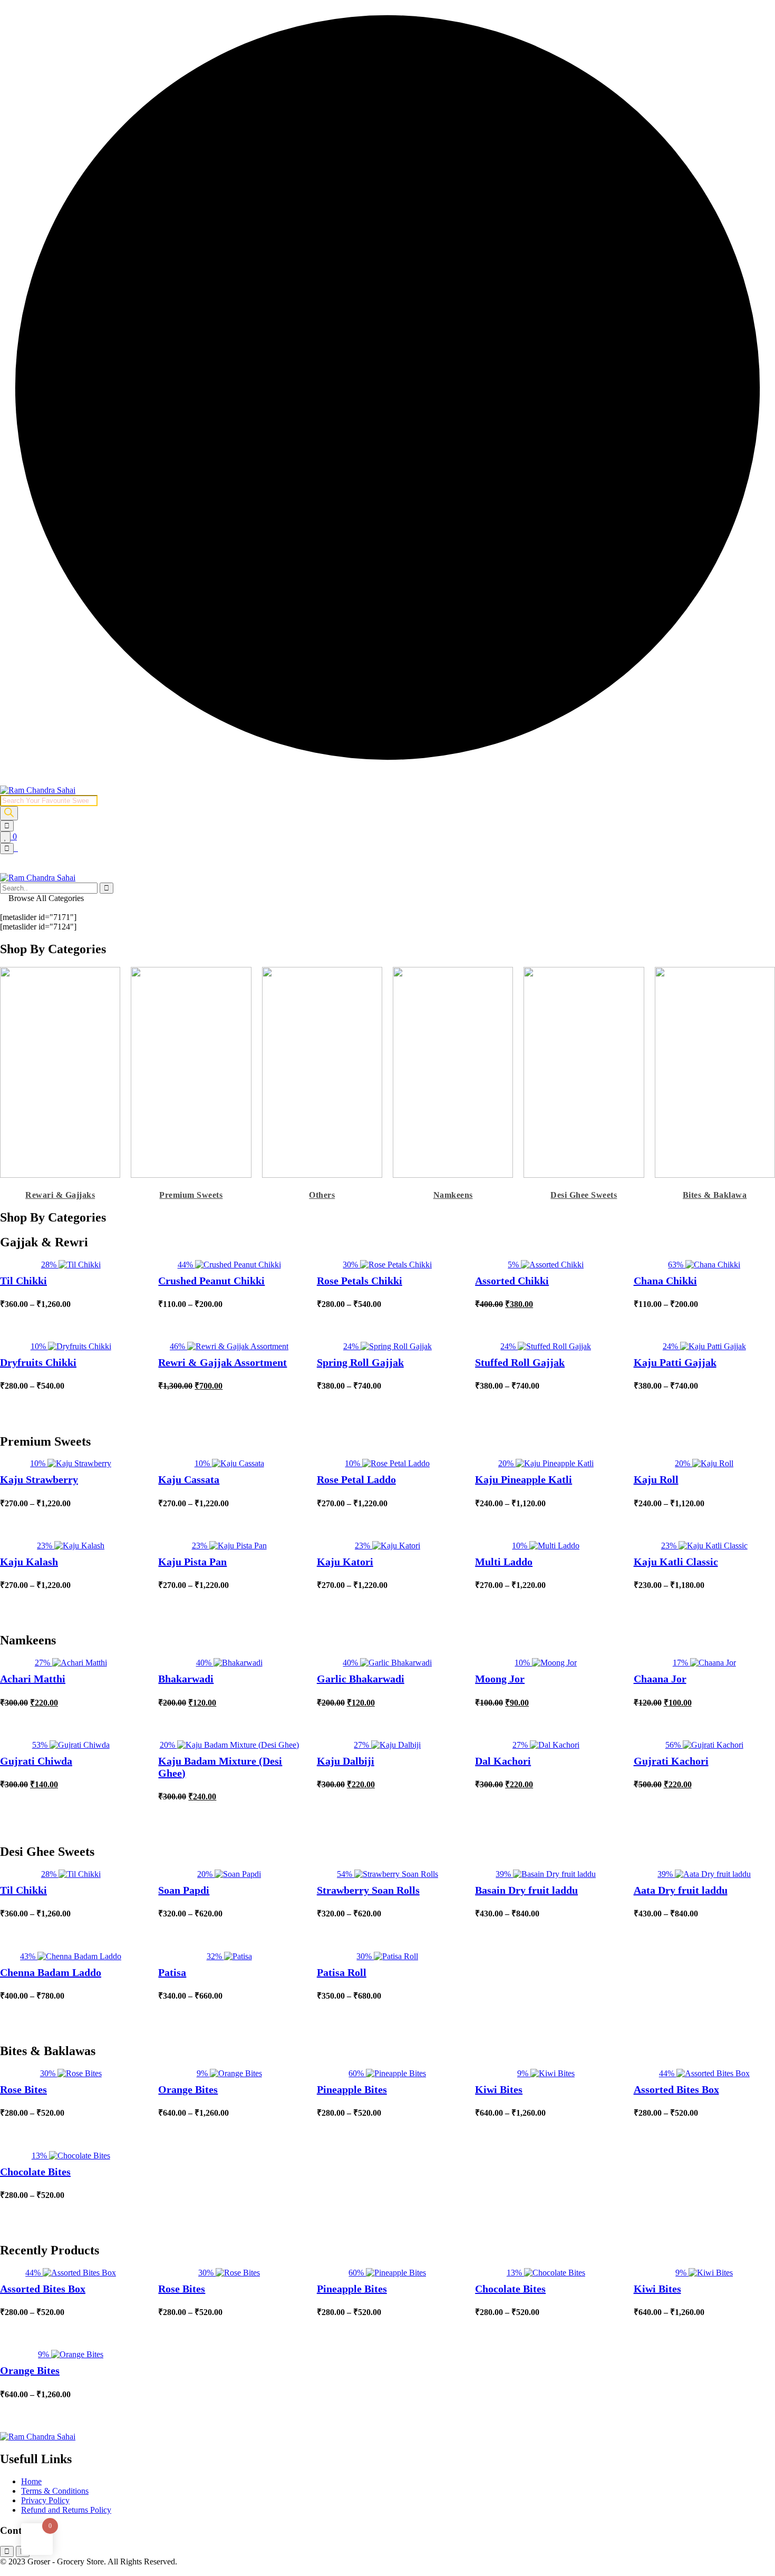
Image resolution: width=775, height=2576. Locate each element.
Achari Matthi (33, 1679)
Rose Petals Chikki (360, 1281)
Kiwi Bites (499, 2089)
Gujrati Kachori (671, 1761)
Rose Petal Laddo (356, 1479)
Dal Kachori (503, 1761)
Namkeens (453, 1195)
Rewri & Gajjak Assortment (222, 1362)
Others (322, 1195)
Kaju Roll (656, 1479)
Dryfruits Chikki (38, 1362)
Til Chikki (23, 1281)
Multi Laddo (504, 1562)
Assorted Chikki (512, 1281)
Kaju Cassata (189, 1479)
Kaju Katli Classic (676, 1562)
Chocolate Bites (35, 2172)
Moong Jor (500, 1679)
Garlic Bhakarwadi (361, 1679)
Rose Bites (23, 2089)
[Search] (9, 813)
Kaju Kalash (29, 1562)
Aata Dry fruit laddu (681, 1890)
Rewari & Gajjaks (60, 1195)
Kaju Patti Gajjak (675, 1362)
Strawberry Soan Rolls (368, 1890)
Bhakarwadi (186, 1679)
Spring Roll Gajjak (360, 1362)
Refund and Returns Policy (66, 2510)
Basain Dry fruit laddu (526, 1890)
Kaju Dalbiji (346, 1761)
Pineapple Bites (352, 2089)
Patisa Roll (342, 1972)
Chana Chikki (665, 1281)
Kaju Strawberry (39, 1479)
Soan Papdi (184, 1890)
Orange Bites (188, 2089)
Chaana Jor (660, 1679)
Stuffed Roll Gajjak (520, 1362)
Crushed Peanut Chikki (211, 1281)
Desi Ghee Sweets (584, 1195)
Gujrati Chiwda (36, 1761)
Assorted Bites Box (676, 2089)
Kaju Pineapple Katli (524, 1479)
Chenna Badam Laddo (51, 1972)
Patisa (172, 1972)
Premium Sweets (191, 1195)
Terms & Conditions (55, 2491)
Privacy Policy (45, 2500)
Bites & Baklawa (715, 1195)
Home (31, 2481)
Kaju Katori (345, 1562)
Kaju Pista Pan (192, 1562)
